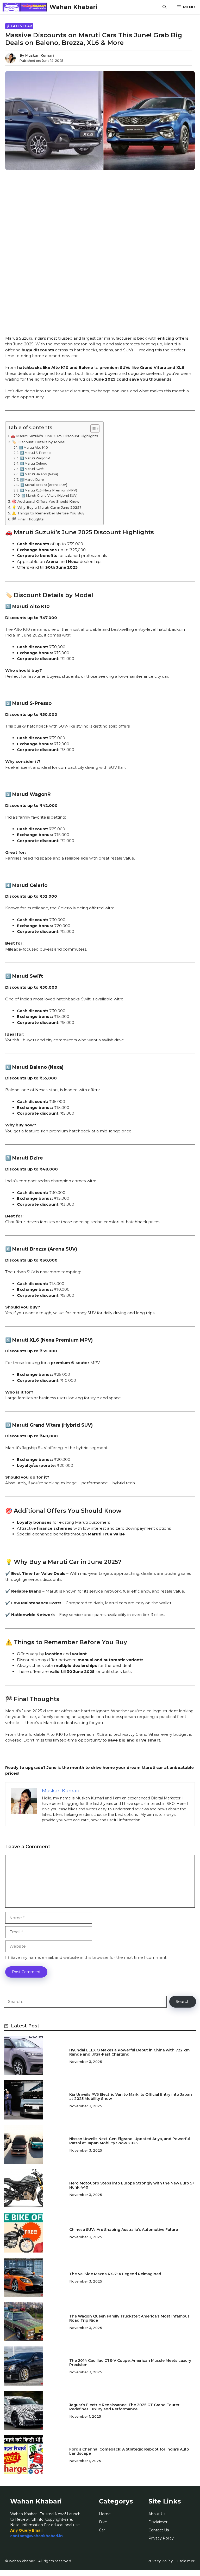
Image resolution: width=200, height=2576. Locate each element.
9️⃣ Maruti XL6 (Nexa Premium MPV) (48, 490)
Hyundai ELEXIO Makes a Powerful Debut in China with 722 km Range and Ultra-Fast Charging (129, 2052)
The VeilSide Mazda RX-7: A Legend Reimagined (115, 2274)
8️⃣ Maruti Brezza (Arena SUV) (44, 485)
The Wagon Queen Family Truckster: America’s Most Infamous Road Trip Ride (129, 2318)
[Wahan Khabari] (25, 7)
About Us (157, 2514)
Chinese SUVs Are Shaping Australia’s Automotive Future (124, 2230)
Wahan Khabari (73, 7)
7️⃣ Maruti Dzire (32, 480)
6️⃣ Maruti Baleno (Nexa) (39, 474)
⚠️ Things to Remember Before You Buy (48, 513)
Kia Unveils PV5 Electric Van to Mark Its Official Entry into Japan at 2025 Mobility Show (131, 2097)
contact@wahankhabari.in (36, 2536)
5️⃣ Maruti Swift (32, 469)
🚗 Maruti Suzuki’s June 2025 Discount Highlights (54, 436)
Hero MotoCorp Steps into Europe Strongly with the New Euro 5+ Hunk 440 (132, 2185)
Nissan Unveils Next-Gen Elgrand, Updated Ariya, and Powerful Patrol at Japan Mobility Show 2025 (130, 2141)
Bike (103, 2522)
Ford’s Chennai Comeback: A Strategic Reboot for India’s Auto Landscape (129, 2451)
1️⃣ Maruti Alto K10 (33, 448)
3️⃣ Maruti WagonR (35, 458)
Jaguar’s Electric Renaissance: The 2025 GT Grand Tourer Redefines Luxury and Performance (124, 2407)
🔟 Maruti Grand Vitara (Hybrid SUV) (49, 496)
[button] (164, 7)
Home (105, 2514)
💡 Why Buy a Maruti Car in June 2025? (47, 507)
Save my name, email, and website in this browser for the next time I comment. (89, 1957)
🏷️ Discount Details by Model (39, 442)
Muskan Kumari (40, 55)
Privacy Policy (161, 2538)
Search (183, 2001)
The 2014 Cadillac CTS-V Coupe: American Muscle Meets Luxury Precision (130, 2363)
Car (102, 2530)
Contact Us (159, 2530)
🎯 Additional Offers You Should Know (46, 501)
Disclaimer (158, 2522)
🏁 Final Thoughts (28, 519)
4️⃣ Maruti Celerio (34, 463)
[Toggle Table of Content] (92, 429)
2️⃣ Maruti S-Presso (35, 453)
